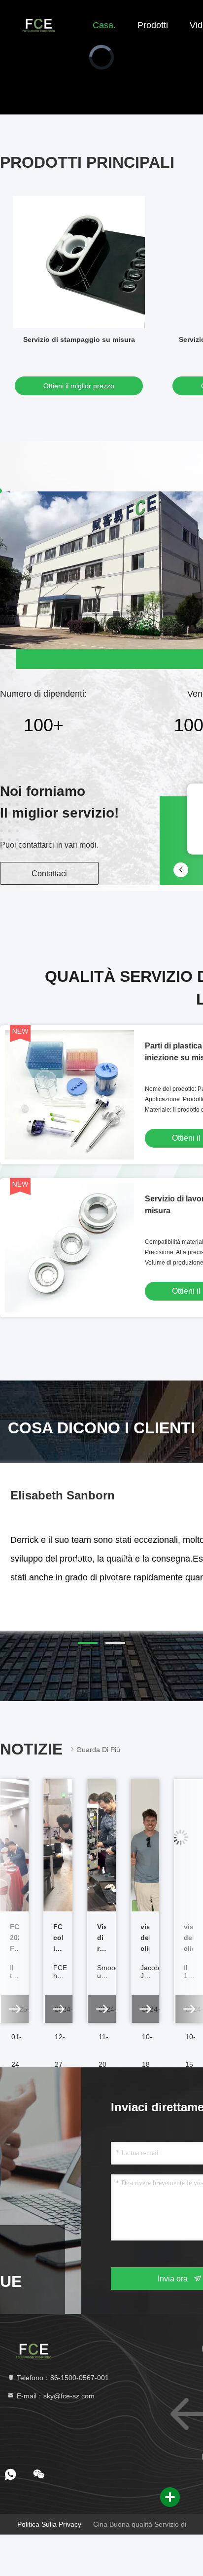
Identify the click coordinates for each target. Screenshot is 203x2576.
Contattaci (49, 874)
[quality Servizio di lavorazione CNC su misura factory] (69, 1248)
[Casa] (39, 25)
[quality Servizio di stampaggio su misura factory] (79, 262)
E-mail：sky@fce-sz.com (55, 2396)
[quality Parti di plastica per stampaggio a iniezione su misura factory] (69, 1095)
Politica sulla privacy (49, 2524)
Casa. (104, 25)
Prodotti (153, 25)
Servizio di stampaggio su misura (79, 339)
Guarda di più (98, 1750)
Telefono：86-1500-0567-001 (62, 2378)
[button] (88, 1643)
